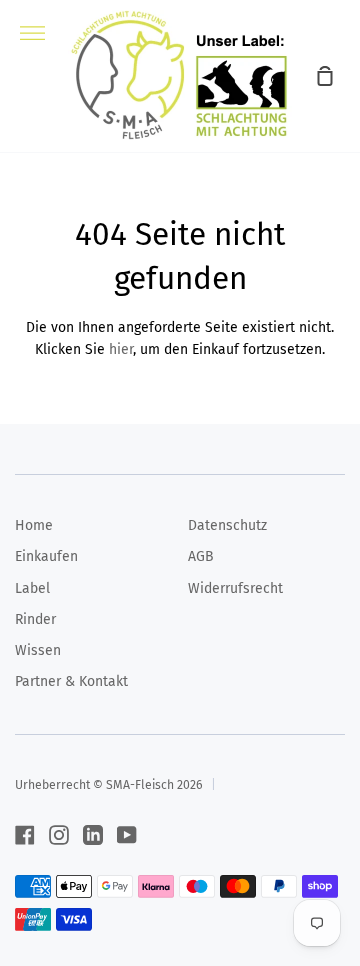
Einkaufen (46, 556)
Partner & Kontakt (71, 681)
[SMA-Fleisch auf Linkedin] (93, 835)
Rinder (35, 619)
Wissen (38, 650)
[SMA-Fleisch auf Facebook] (25, 835)
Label (32, 588)
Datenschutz (227, 525)
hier (121, 349)
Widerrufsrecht (235, 588)
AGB (201, 556)
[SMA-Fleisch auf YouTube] (127, 835)
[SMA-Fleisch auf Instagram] (59, 835)
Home (34, 525)
